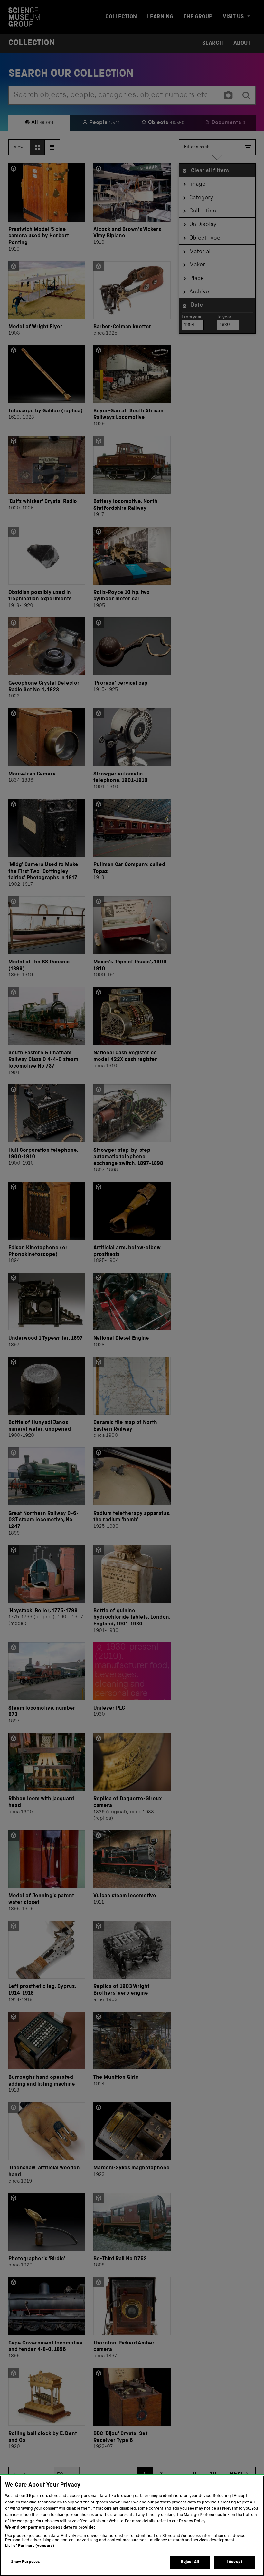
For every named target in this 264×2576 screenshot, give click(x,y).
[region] (132, 2526)
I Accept (235, 2562)
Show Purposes (25, 2562)
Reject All (190, 2562)
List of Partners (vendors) (30, 2546)
